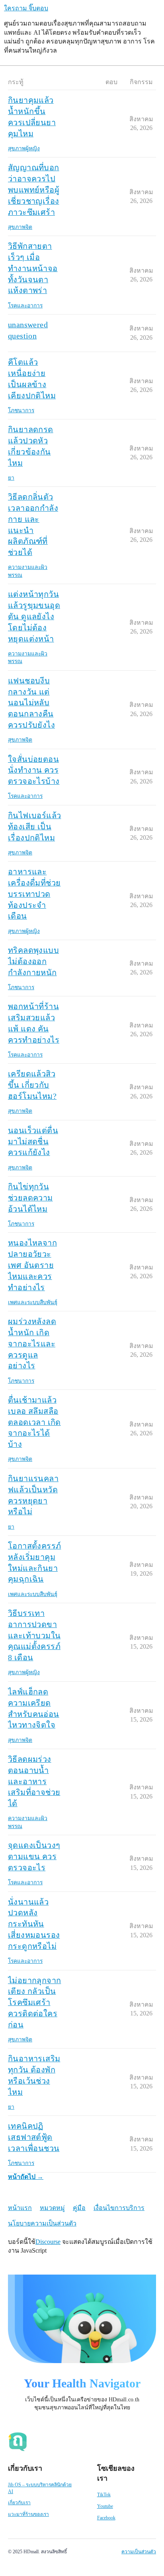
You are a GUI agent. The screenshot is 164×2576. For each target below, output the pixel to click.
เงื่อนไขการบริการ (119, 2208)
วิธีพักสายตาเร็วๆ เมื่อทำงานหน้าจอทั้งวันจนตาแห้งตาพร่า (33, 268)
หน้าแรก (20, 2208)
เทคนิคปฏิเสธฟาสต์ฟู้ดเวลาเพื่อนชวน (34, 2137)
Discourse (48, 2242)
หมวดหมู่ (52, 2208)
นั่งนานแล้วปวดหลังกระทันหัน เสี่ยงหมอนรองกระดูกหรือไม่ (34, 1924)
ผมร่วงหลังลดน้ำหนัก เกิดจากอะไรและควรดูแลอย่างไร (32, 1343)
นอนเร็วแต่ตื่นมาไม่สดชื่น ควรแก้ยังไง (33, 1141)
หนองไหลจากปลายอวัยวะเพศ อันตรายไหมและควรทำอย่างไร (32, 1265)
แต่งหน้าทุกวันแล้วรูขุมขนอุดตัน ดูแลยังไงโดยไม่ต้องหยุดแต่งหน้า (34, 616)
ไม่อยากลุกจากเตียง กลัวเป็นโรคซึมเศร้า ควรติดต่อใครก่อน (34, 2002)
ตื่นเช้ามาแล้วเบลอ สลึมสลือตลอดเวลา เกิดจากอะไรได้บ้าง (34, 1422)
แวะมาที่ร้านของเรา (28, 2514)
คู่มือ (79, 2208)
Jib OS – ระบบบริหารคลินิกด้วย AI (40, 2488)
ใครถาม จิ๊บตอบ (26, 8)
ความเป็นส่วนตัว (139, 2552)
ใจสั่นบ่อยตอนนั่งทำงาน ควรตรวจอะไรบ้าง (34, 770)
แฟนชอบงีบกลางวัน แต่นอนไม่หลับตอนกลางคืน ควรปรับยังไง (31, 703)
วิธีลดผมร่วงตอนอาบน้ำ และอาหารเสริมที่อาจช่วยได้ (34, 1781)
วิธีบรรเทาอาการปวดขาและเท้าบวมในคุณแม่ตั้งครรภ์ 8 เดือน (34, 1635)
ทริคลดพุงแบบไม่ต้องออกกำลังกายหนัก (33, 961)
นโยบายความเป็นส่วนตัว (42, 2223)
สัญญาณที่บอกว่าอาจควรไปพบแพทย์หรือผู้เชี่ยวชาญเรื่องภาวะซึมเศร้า (34, 190)
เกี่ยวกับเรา (19, 2503)
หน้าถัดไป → (26, 2177)
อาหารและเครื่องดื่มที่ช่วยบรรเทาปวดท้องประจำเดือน (34, 894)
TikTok (104, 2495)
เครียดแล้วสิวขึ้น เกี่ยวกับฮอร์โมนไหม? (32, 1085)
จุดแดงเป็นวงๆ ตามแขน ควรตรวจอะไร (34, 1856)
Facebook (106, 2518)
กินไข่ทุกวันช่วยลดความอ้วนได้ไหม (30, 1198)
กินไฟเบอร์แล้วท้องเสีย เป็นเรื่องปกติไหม (34, 827)
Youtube (105, 2506)
